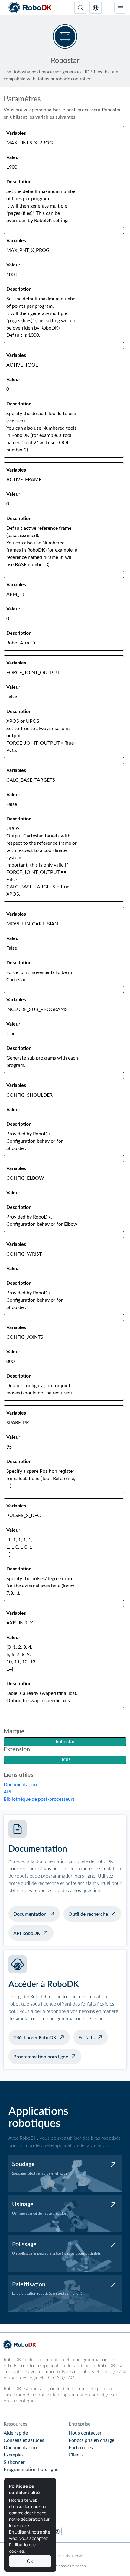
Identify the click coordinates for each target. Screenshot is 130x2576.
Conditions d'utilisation (67, 2566)
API (7, 1792)
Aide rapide (16, 2433)
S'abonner (14, 2462)
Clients (76, 2455)
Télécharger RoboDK (35, 2038)
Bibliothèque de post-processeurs (39, 1799)
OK (30, 2561)
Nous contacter (85, 2433)
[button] (96, 8)
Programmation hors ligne (41, 2057)
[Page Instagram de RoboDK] (57, 2531)
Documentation (20, 1785)
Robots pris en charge (91, 2440)
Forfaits (86, 2038)
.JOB (65, 1760)
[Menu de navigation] (120, 8)
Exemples (14, 2455)
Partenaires (81, 2448)
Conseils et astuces (24, 2440)
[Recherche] (80, 8)
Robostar (65, 1742)
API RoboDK (27, 1933)
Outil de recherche (88, 1914)
